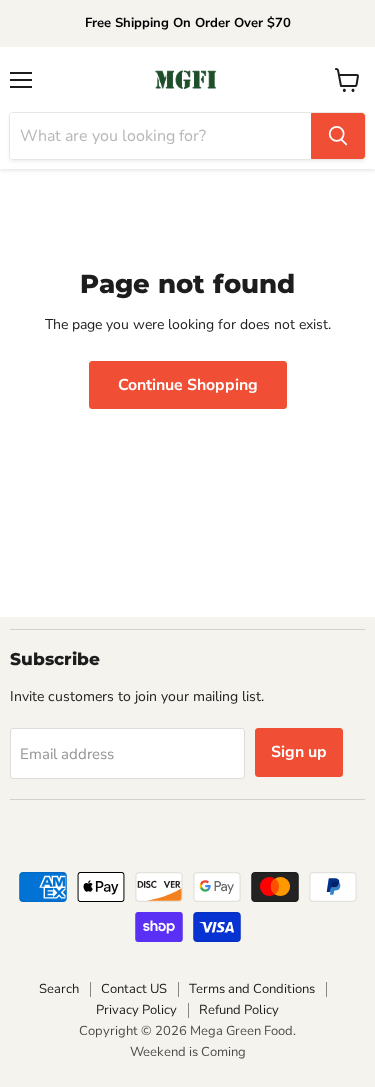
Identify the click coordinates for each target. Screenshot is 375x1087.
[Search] (338, 136)
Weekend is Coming (188, 1052)
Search (59, 989)
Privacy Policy (136, 1010)
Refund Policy (239, 1010)
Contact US (134, 989)
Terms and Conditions (252, 989)
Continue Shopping (188, 385)
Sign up (299, 752)
